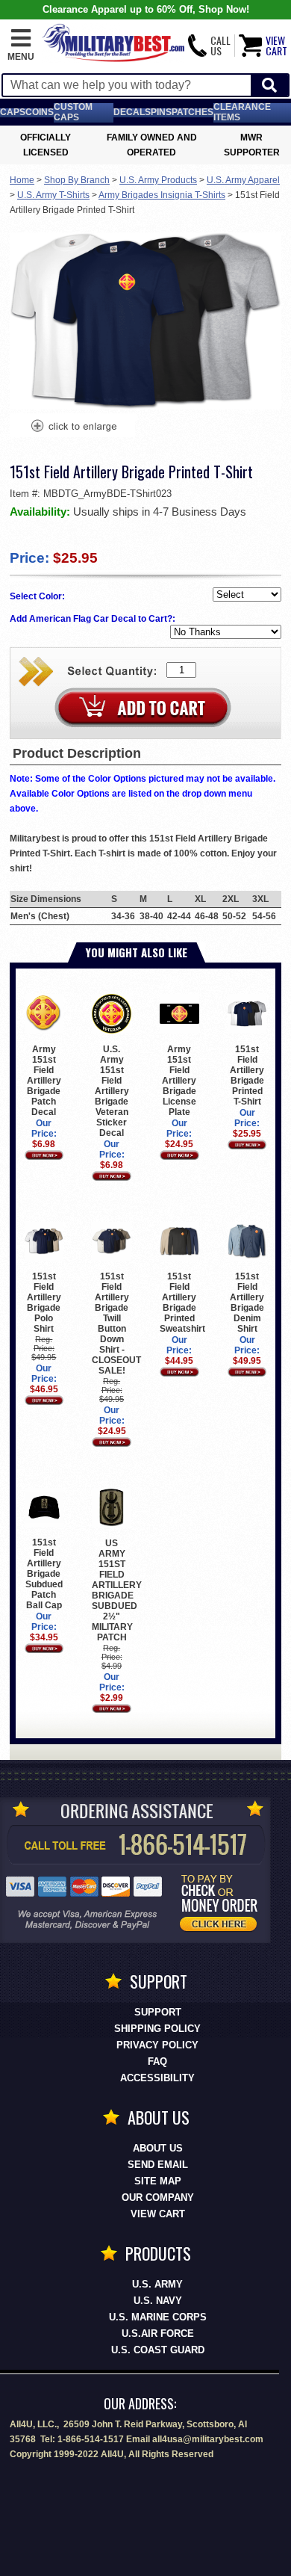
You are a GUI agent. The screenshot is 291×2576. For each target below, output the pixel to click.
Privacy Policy (157, 2045)
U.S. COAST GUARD (158, 2350)
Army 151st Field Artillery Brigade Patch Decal (44, 1081)
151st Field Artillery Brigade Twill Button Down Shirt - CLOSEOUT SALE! (116, 1323)
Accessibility (157, 2078)
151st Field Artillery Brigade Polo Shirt (44, 1303)
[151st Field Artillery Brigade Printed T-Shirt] (73, 427)
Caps (13, 112)
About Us (158, 2148)
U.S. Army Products (158, 180)
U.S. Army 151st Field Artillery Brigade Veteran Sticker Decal (112, 1091)
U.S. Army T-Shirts (53, 195)
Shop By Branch (77, 180)
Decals (132, 112)
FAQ (157, 2061)
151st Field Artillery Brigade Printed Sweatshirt (182, 1303)
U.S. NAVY (158, 2301)
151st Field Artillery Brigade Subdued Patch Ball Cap (44, 1574)
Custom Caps (73, 112)
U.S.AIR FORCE (158, 2333)
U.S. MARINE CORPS (158, 2317)
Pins (161, 112)
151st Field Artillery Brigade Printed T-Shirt (247, 1075)
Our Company (158, 2197)
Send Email (158, 2165)
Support (158, 2012)
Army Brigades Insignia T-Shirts (162, 195)
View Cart (158, 2214)
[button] (21, 46)
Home (22, 180)
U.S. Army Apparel (243, 180)
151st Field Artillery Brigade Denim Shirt (247, 1303)
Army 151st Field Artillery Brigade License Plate (179, 1081)
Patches (193, 112)
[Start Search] (269, 86)
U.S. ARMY (157, 2284)
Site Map (158, 2181)
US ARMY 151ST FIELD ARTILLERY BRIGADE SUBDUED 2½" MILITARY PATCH (117, 1590)
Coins (40, 112)
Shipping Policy (157, 2029)
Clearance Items (242, 112)
